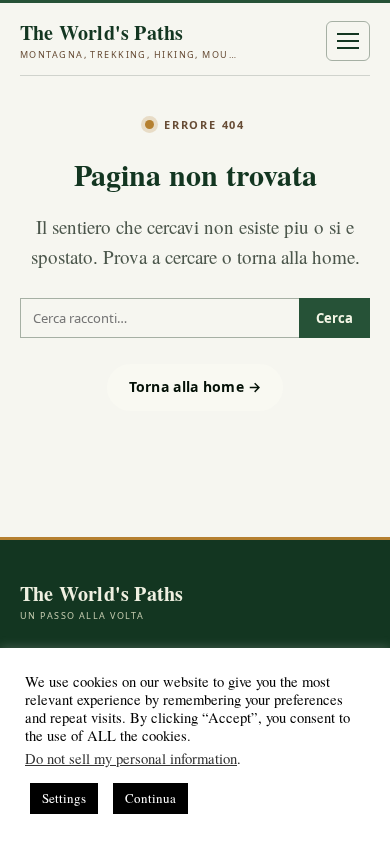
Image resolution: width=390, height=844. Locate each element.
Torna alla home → (195, 386)
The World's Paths (130, 41)
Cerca (334, 318)
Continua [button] (150, 798)
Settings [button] (64, 798)
